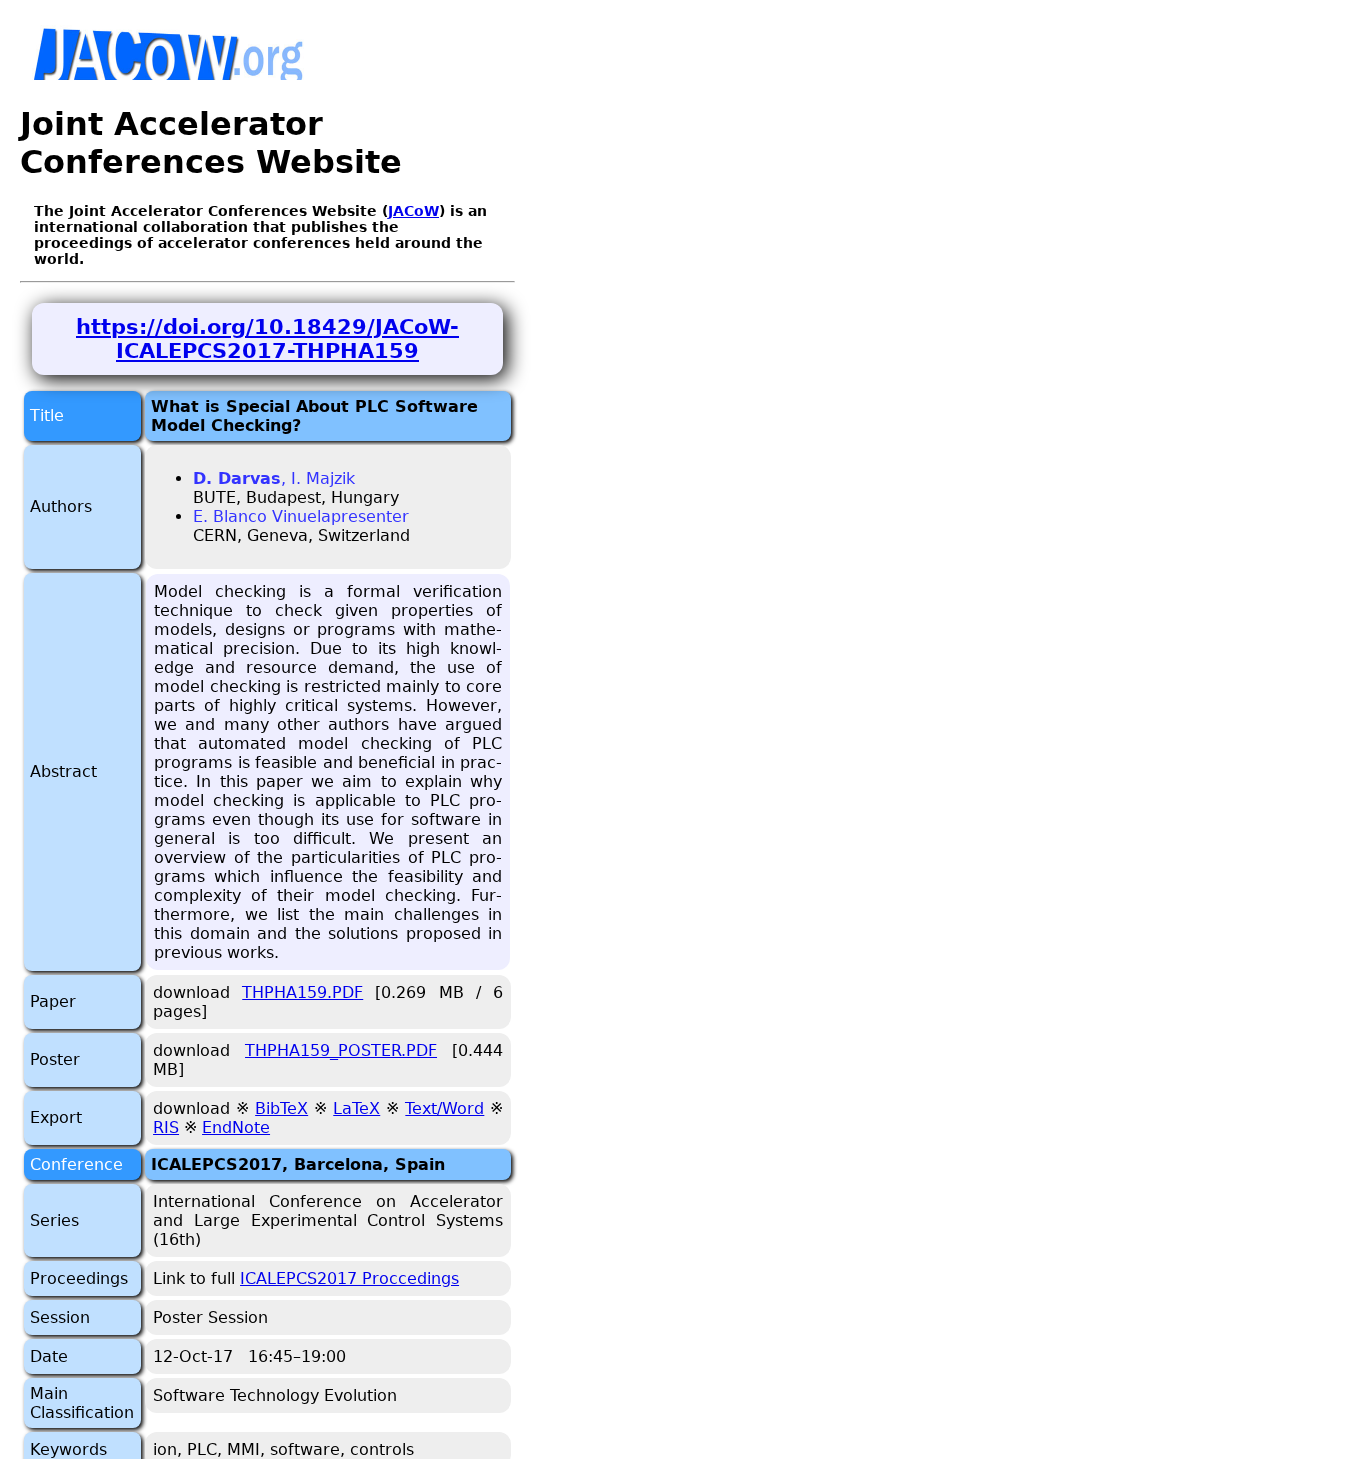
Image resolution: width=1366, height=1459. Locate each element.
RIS (166, 1127)
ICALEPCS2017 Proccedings (349, 1278)
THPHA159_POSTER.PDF (341, 1050)
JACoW (413, 211)
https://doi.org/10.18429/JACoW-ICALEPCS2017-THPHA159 (267, 339)
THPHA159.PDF (302, 992)
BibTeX (281, 1108)
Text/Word (444, 1108)
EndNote (236, 1127)
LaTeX (356, 1108)
